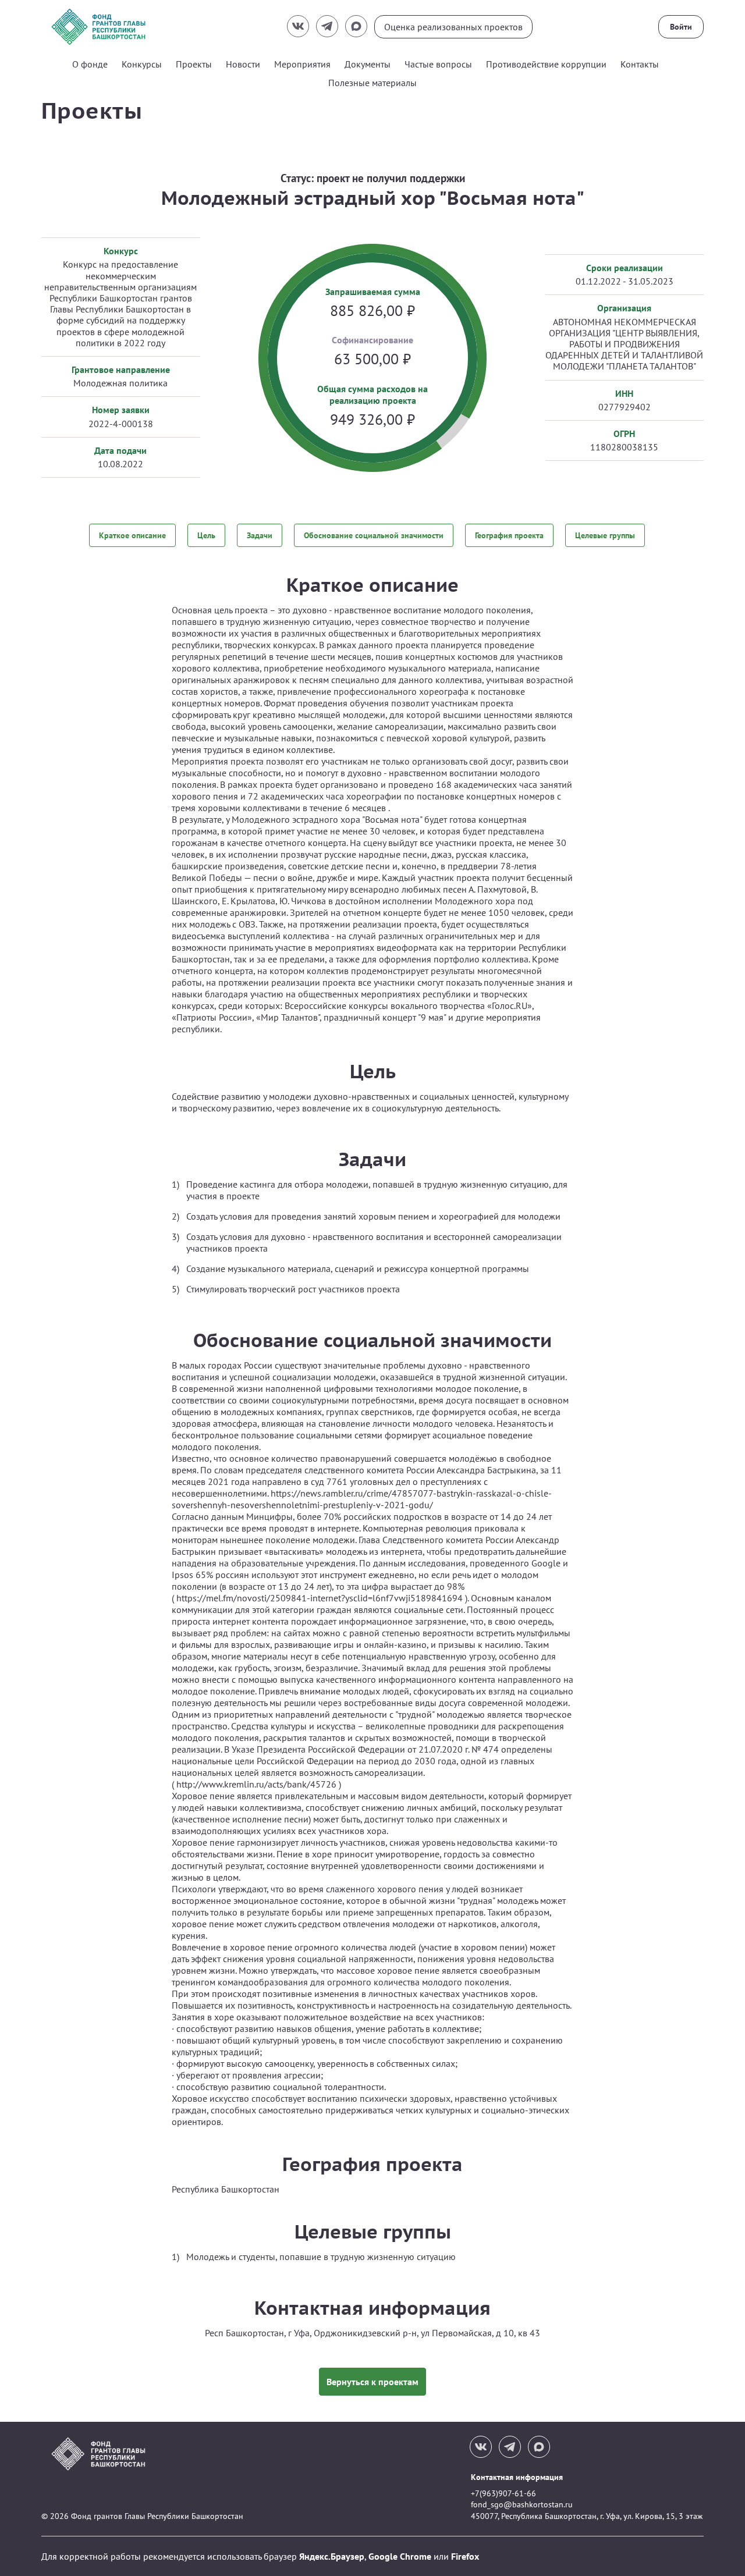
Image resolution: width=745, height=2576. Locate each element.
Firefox (465, 2556)
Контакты (640, 64)
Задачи (260, 535)
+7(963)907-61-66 (503, 2493)
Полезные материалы (372, 83)
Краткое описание (132, 535)
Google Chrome (400, 2556)
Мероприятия (302, 64)
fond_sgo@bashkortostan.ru (522, 2504)
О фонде (90, 64)
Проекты (194, 64)
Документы (368, 64)
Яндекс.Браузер (332, 2556)
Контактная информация (517, 2477)
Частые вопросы (438, 64)
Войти (681, 27)
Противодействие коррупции (546, 64)
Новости (243, 64)
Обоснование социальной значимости (374, 535)
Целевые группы (605, 535)
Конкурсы (142, 64)
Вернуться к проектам (372, 2382)
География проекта (509, 535)
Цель (206, 535)
